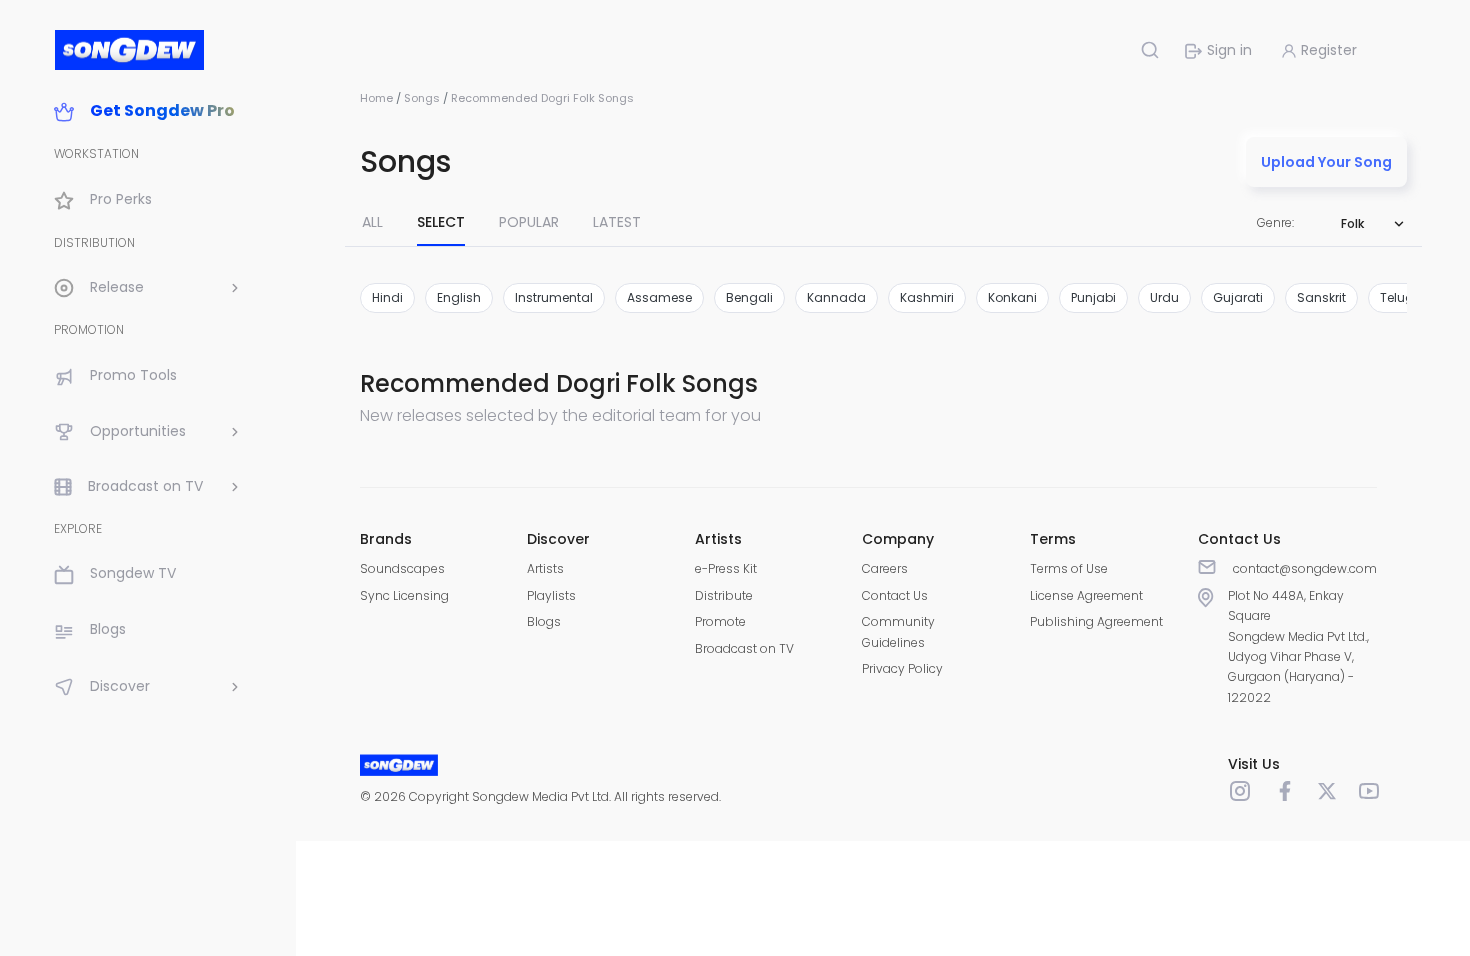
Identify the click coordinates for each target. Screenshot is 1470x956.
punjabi (1093, 297)
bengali (749, 297)
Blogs (544, 621)
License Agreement (1086, 595)
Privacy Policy (902, 668)
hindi (387, 297)
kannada (836, 297)
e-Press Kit (726, 568)
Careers (885, 568)
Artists (545, 568)
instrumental (554, 297)
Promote (720, 621)
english (459, 297)
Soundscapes (402, 568)
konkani (1012, 297)
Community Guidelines (898, 631)
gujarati (1238, 297)
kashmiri (927, 297)
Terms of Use (1069, 568)
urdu (1164, 297)
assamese (659, 297)
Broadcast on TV (744, 648)
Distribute (724, 595)
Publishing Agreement (1096, 621)
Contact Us (895, 595)
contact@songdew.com (1305, 568)
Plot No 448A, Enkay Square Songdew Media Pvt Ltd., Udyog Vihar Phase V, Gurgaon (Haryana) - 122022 (1298, 646)
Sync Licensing (404, 595)
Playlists (551, 595)
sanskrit (1321, 297)
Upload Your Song (1326, 162)
